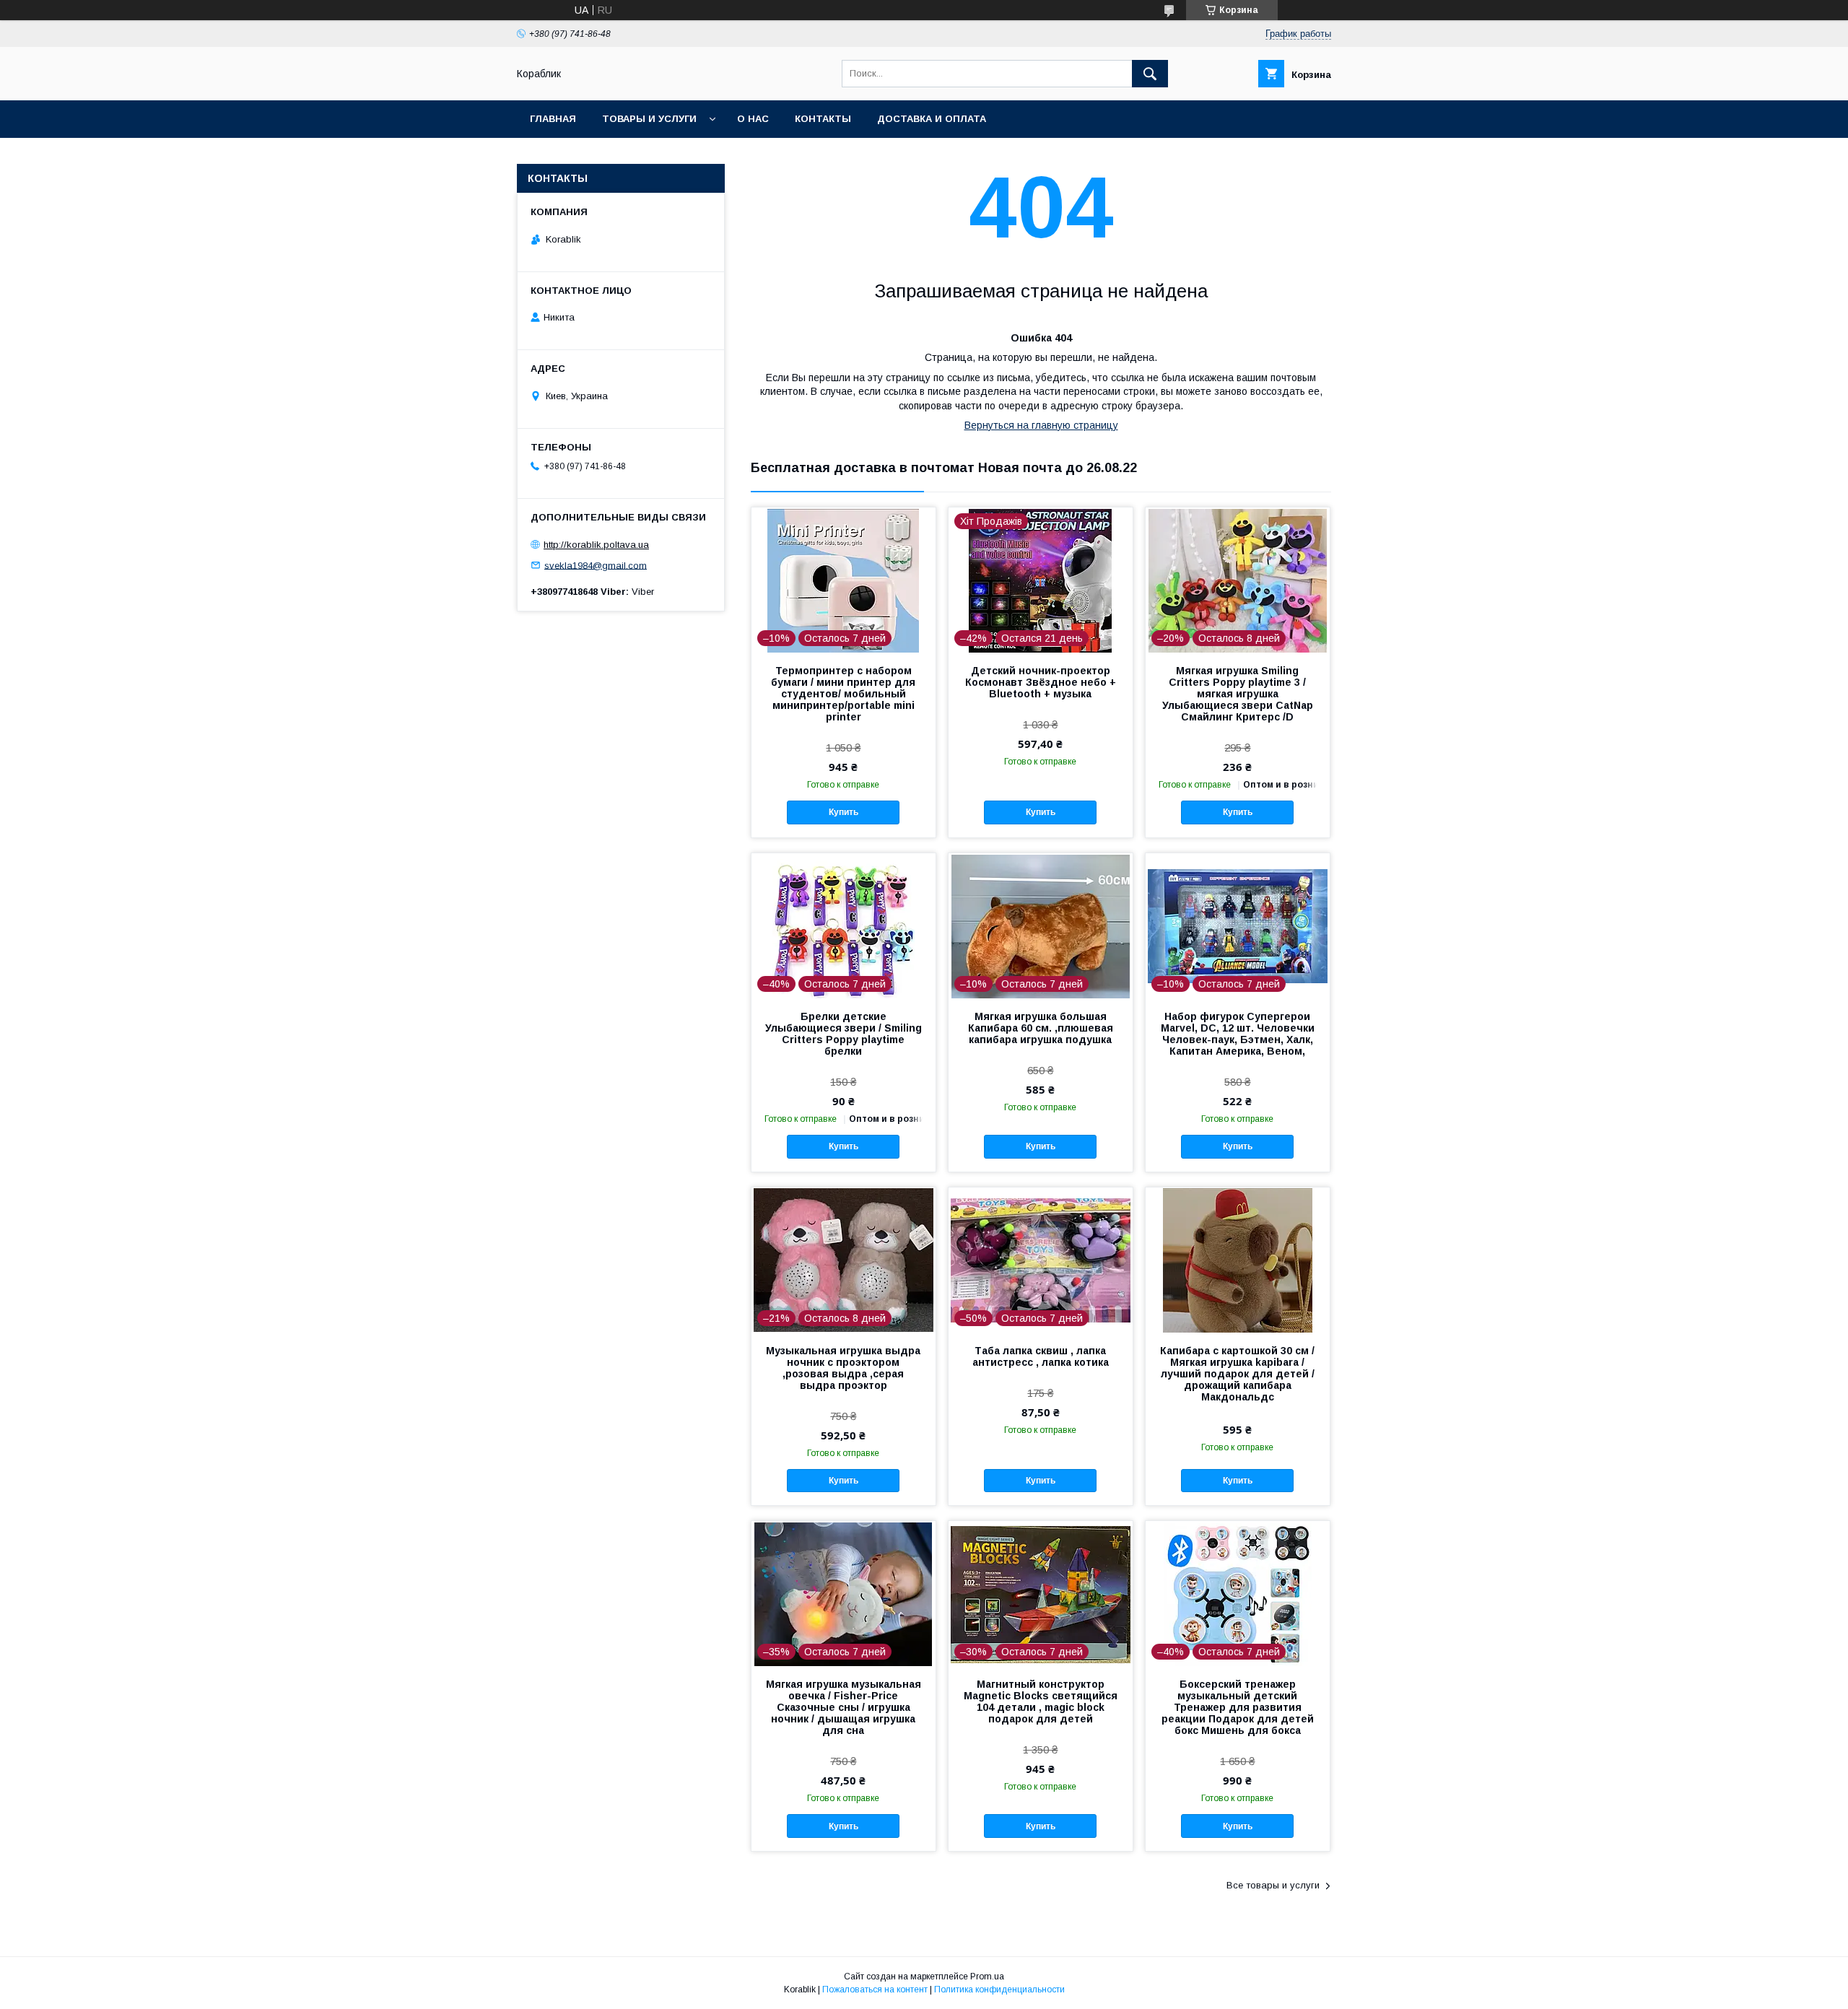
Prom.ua (987, 1977)
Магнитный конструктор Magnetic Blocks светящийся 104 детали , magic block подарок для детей (1041, 1701)
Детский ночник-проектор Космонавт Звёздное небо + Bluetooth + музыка (1041, 682)
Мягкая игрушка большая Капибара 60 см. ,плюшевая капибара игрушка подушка (1041, 1028)
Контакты (823, 119)
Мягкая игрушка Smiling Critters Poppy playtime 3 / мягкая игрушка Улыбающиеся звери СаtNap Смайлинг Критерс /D (1238, 694)
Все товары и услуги (1273, 1885)
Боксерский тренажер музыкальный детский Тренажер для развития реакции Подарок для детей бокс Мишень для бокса (1238, 1707)
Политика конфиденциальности (999, 1990)
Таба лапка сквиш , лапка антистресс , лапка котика (1041, 1356)
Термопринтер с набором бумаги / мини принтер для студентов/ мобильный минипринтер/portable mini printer (843, 694)
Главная (553, 119)
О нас (753, 119)
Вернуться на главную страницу (1041, 425)
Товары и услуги (649, 119)
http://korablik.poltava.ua (596, 545)
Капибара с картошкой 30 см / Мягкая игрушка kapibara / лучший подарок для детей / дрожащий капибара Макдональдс (1237, 1374)
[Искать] (1150, 74)
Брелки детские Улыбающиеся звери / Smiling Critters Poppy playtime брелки (844, 1034)
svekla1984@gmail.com (596, 565)
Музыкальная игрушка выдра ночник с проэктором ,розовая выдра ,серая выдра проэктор (843, 1368)
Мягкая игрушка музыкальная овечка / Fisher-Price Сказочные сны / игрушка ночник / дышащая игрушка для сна (844, 1707)
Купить (844, 812)
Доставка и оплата (932, 119)
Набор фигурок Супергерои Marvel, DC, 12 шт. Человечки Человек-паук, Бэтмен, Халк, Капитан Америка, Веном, (1238, 1034)
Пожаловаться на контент (875, 1990)
